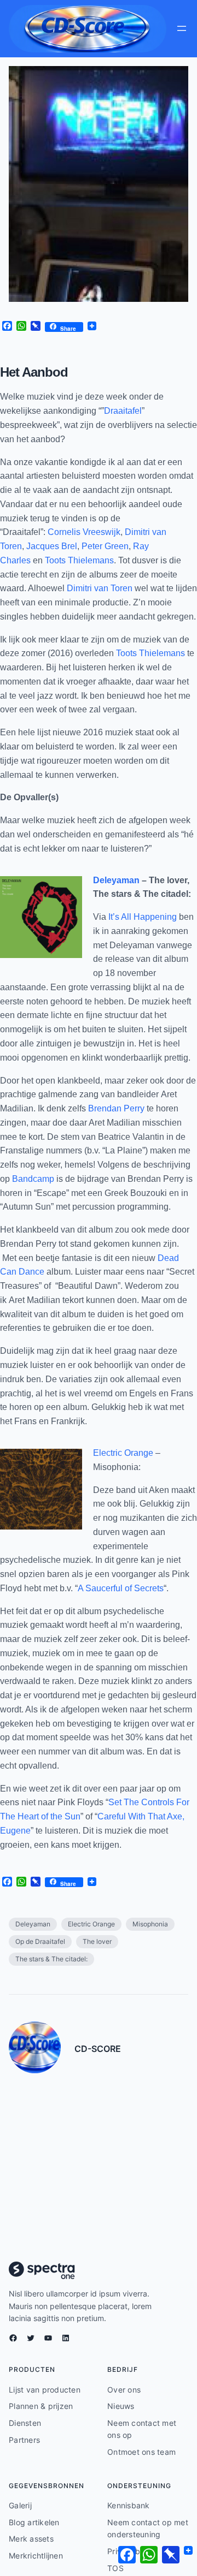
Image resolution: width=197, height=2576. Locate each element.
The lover (97, 1941)
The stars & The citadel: (51, 1959)
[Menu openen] (182, 28)
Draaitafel (123, 411)
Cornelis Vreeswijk (84, 532)
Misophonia (150, 1924)
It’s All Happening (143, 917)
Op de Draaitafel (40, 1941)
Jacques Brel (52, 546)
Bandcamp (33, 1179)
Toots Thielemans (79, 560)
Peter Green (105, 546)
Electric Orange (123, 1453)
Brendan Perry (116, 1108)
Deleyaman (116, 880)
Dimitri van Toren (100, 588)
